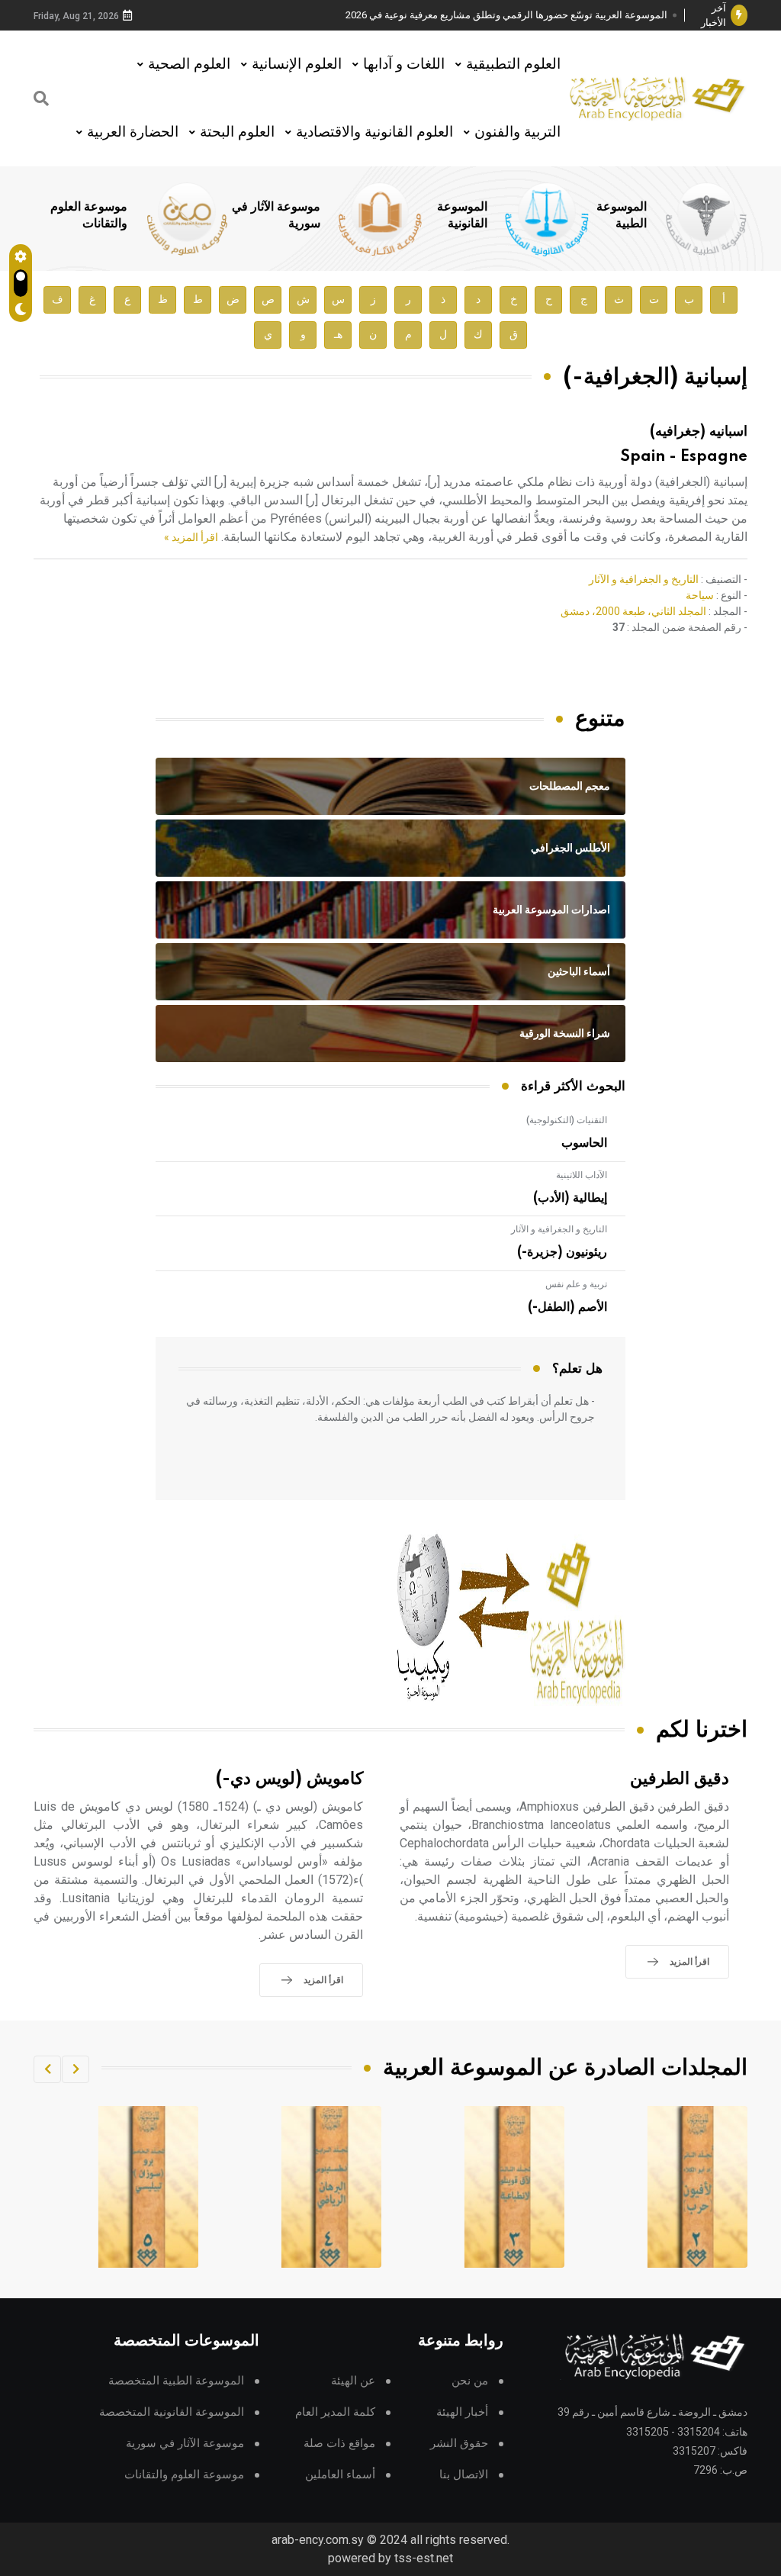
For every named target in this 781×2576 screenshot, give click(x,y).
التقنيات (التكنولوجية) (567, 1120)
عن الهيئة (353, 2381)
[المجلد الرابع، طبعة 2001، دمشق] (515, 2187)
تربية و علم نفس (576, 1284)
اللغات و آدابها (404, 64)
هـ (338, 335)
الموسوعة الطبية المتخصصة (176, 2381)
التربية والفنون (517, 132)
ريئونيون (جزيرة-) (562, 1252)
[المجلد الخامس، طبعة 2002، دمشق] (332, 2187)
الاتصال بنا (464, 2475)
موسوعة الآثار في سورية (185, 2444)
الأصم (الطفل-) (567, 1307)
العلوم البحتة (237, 132)
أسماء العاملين (340, 2475)
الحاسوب (584, 1143)
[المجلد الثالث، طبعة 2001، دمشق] (698, 2187)
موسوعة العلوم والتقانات (184, 2475)
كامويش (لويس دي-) (289, 1779)
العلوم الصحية (189, 64)
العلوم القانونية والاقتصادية (374, 132)
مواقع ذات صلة (339, 2444)
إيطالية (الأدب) (570, 1198)
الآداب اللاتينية (582, 1175)
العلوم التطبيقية (513, 64)
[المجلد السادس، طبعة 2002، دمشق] (149, 2187)
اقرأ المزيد (689, 1962)
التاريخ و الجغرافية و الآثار (644, 579)
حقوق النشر (459, 2444)
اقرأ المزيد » (191, 537)
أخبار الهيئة (462, 2412)
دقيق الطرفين (680, 1779)
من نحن (470, 2381)
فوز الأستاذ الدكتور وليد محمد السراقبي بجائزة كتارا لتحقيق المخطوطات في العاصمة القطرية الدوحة (512, 16)
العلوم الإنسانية (297, 64)
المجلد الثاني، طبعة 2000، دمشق (633, 611)
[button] (76, 2069)
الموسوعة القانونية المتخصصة (172, 2412)
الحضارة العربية (133, 132)
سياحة (700, 595)
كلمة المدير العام (335, 2412)
